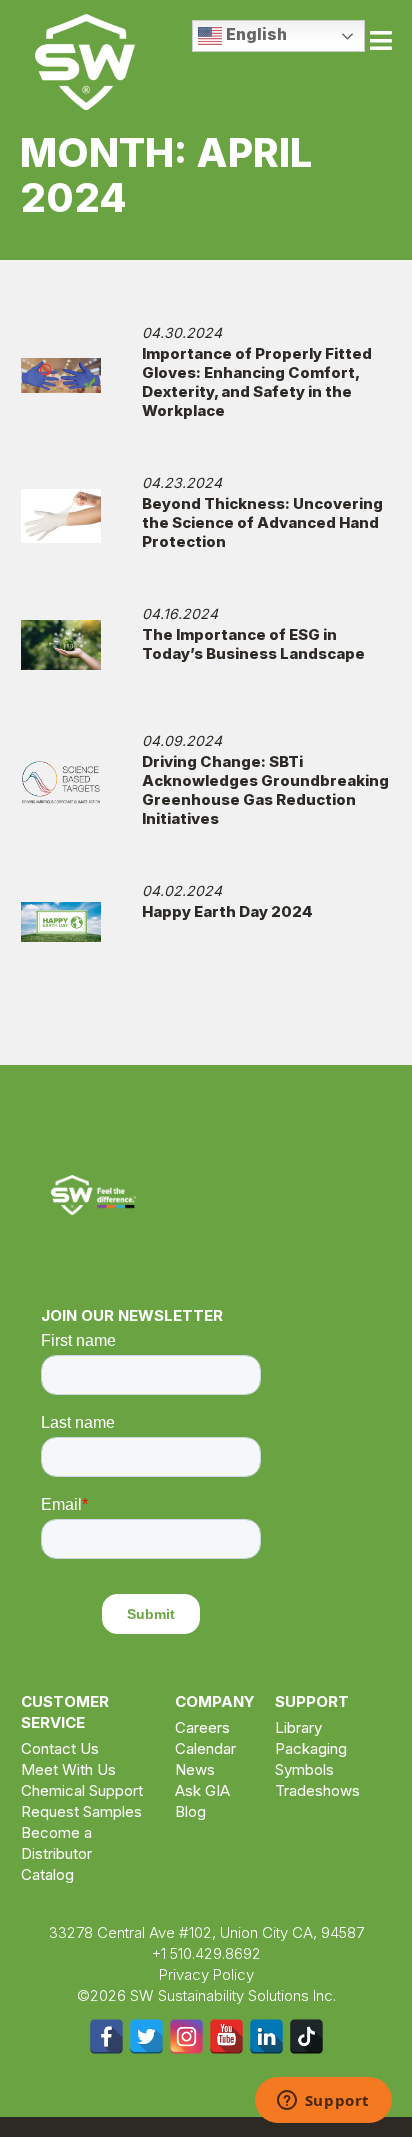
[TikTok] (306, 2036)
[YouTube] (226, 2036)
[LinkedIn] (266, 2036)
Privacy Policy (206, 1974)
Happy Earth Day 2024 (227, 911)
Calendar (205, 1748)
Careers (202, 1727)
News (195, 1769)
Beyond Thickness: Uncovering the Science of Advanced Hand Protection (262, 522)
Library (298, 1727)
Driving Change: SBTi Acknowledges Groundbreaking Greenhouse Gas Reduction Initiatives (265, 790)
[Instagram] (186, 2036)
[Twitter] (146, 2036)
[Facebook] (106, 2036)
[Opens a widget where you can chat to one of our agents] (323, 2102)
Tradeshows (317, 1790)
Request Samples (81, 1811)
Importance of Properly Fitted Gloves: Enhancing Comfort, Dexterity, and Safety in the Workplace (257, 382)
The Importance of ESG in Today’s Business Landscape (253, 644)
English (254, 34)
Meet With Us (68, 1769)
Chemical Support (82, 1790)
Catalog (47, 1874)
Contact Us (60, 1748)
